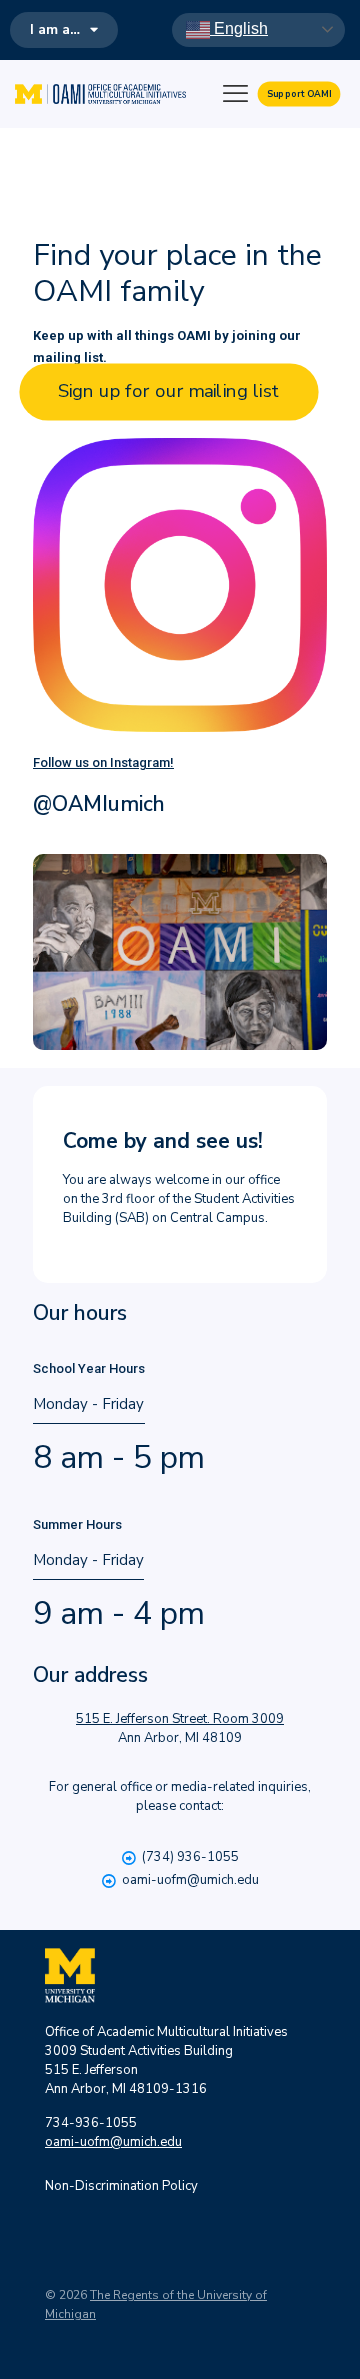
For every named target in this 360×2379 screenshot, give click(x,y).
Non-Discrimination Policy (121, 2186)
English (239, 28)
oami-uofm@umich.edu (190, 1880)
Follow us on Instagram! (103, 762)
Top (337, 2351)
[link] (180, 585)
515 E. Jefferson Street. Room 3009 (180, 1719)
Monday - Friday (89, 1387)
